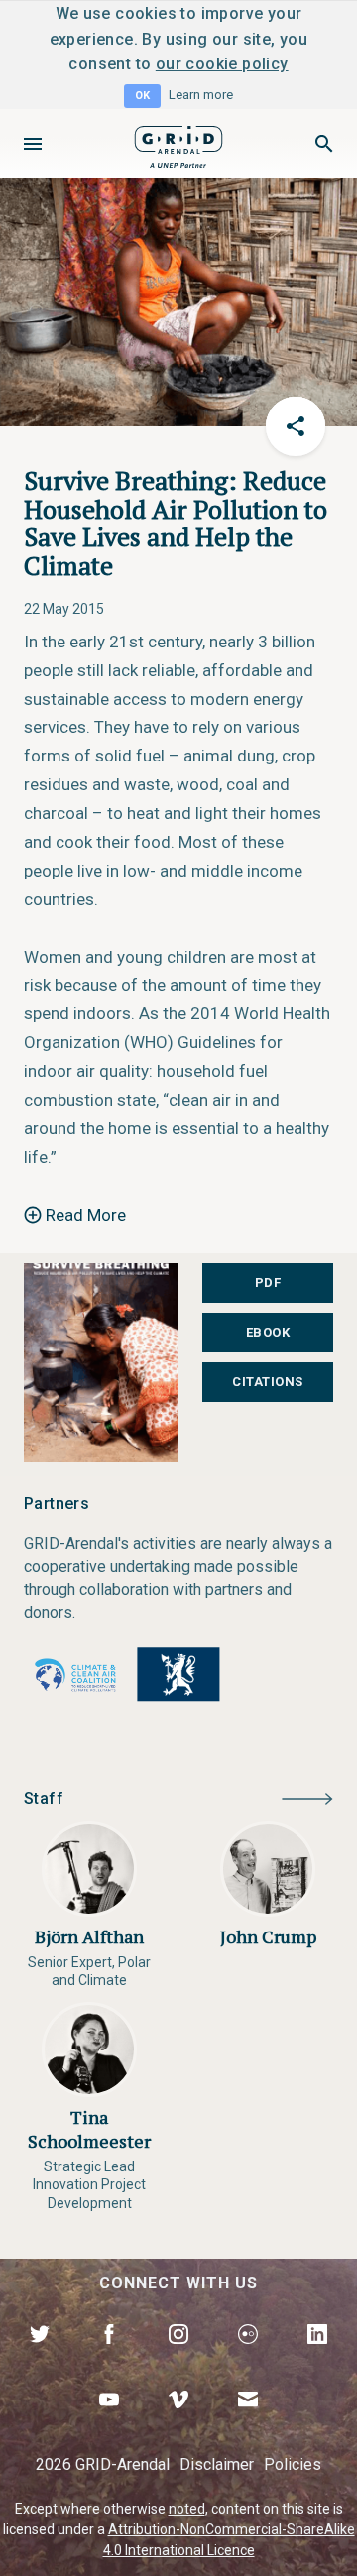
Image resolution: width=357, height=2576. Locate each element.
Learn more (201, 95)
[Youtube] (109, 2422)
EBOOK (268, 1332)
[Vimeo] (178, 2422)
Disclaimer (217, 2464)
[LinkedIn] (317, 2357)
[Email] (248, 2422)
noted (187, 2509)
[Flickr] (248, 2357)
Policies (293, 2464)
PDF (268, 1283)
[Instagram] (178, 2357)
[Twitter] (40, 2357)
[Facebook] (109, 2357)
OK (142, 96)
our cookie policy (222, 64)
